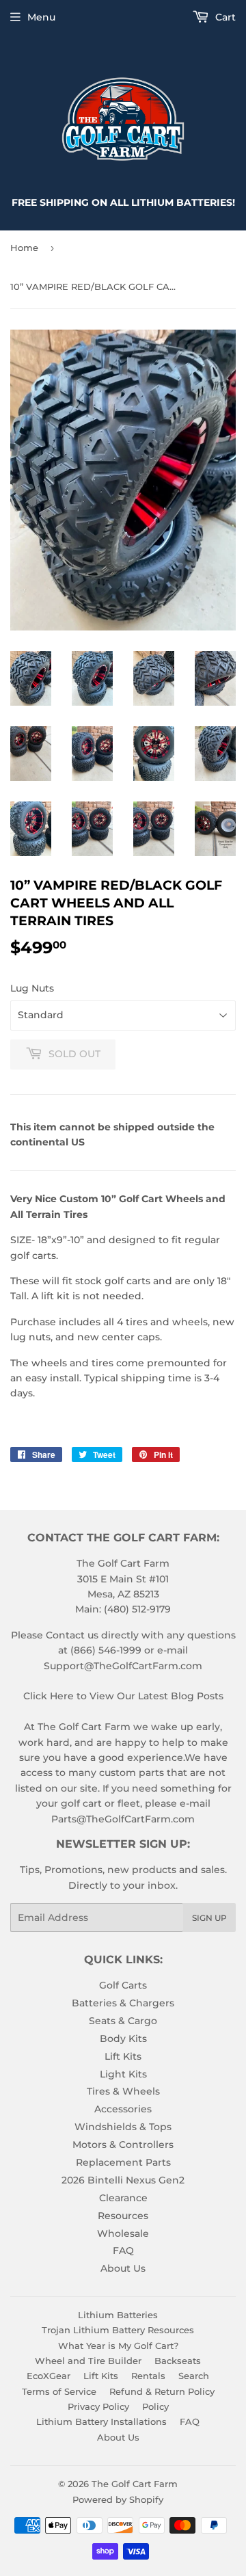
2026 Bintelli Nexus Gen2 (123, 2180)
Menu (41, 17)
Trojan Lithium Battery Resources (118, 2330)
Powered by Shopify (118, 2499)
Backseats (178, 2361)
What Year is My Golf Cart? (118, 2346)
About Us (123, 2268)
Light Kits (123, 2074)
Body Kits (123, 2039)
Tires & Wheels (123, 2091)
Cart (224, 17)
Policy (155, 2406)
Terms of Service (59, 2391)
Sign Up (209, 1918)
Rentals (148, 2376)
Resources (123, 2216)
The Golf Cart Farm (135, 2484)
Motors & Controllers (123, 2145)
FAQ (123, 2250)
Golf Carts (123, 1985)
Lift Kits (123, 2056)
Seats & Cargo (123, 2021)
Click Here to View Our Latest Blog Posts (123, 1696)
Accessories (123, 2109)
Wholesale (123, 2233)
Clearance (123, 2198)
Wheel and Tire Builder (88, 2361)
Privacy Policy (98, 2406)
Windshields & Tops (123, 2127)
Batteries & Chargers (123, 2003)
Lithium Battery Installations (101, 2421)
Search (194, 2376)
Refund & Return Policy (162, 2391)
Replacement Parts (123, 2162)
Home (24, 248)
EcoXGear (49, 2376)
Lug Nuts (32, 988)
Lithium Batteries (118, 2315)
